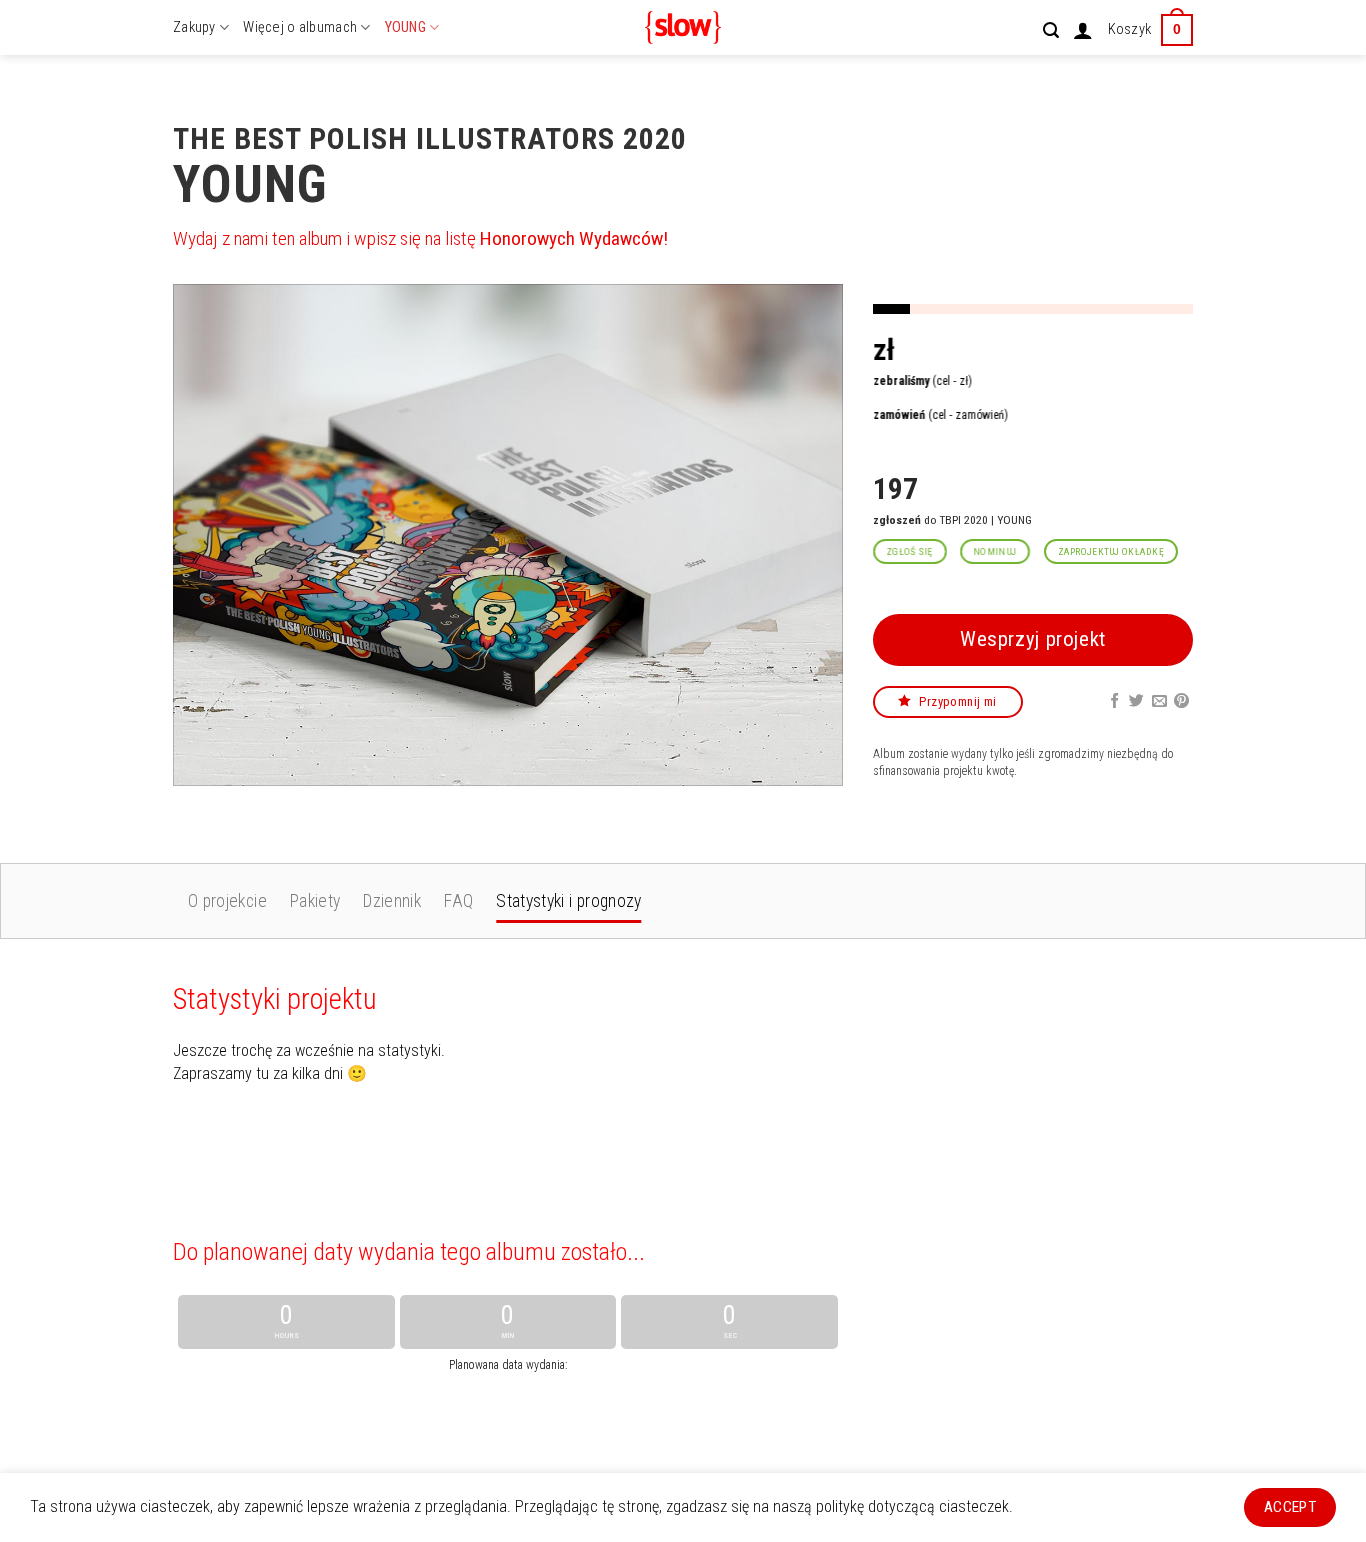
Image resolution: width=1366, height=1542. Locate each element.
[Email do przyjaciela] (1159, 700)
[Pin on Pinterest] (1181, 700)
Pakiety (315, 901)
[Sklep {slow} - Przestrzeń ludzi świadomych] (683, 27)
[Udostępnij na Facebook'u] (1114, 700)
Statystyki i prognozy (568, 901)
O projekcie (227, 901)
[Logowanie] (1083, 30)
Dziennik (392, 901)
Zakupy (194, 27)
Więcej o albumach (300, 27)
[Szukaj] (1051, 30)
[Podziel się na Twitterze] (1136, 700)
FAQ (458, 901)
